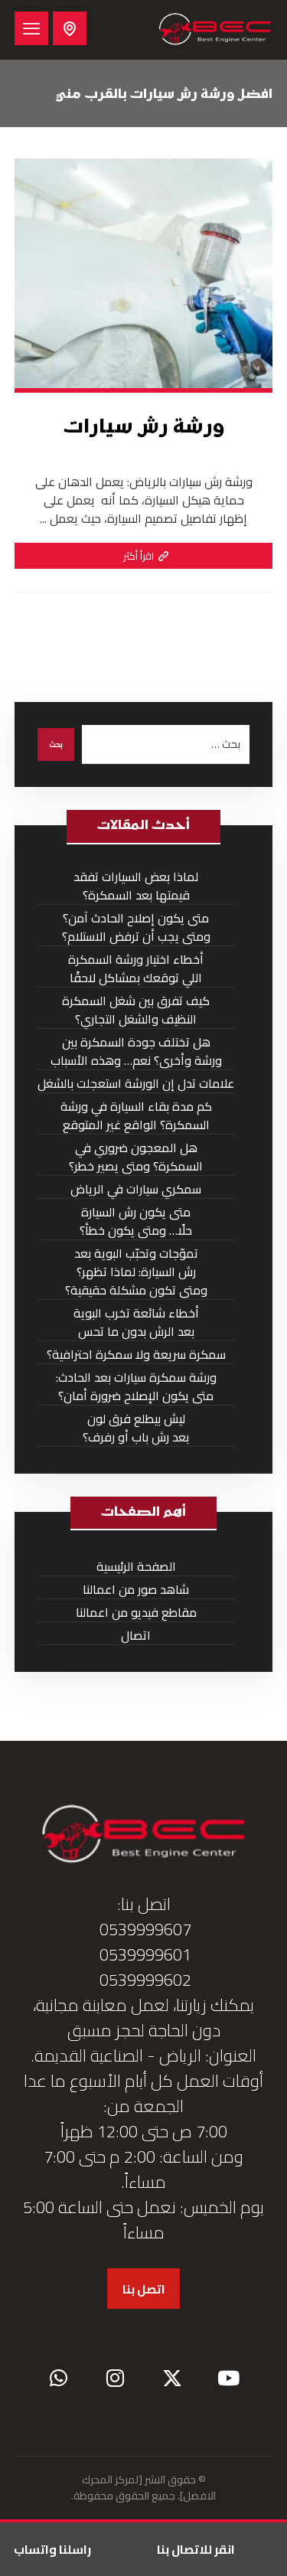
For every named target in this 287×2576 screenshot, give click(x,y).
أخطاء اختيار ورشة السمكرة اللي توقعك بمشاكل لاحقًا (136, 969)
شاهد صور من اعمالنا (136, 1590)
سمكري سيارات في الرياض (136, 1189)
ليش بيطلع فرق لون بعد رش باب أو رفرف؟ (136, 1428)
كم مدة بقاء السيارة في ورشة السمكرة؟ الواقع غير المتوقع (136, 1116)
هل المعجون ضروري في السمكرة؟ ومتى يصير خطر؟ (136, 1157)
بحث (56, 744)
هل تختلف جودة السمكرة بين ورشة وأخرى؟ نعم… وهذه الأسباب (136, 1051)
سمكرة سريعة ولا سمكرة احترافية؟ (136, 1355)
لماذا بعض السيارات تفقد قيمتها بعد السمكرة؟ (136, 886)
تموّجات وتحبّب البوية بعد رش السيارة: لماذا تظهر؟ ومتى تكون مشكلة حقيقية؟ (136, 1272)
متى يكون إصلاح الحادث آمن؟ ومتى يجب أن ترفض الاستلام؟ (136, 927)
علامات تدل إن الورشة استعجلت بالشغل (136, 1084)
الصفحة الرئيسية (136, 1567)
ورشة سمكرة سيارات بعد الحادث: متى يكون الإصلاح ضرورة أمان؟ (136, 1387)
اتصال (136, 1636)
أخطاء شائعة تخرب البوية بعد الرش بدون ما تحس (136, 1322)
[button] (31, 28)
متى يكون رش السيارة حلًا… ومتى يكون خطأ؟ (136, 1221)
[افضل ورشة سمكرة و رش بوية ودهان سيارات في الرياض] (215, 30)
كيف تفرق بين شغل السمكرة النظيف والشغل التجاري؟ (136, 1010)
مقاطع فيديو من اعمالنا (136, 1613)
